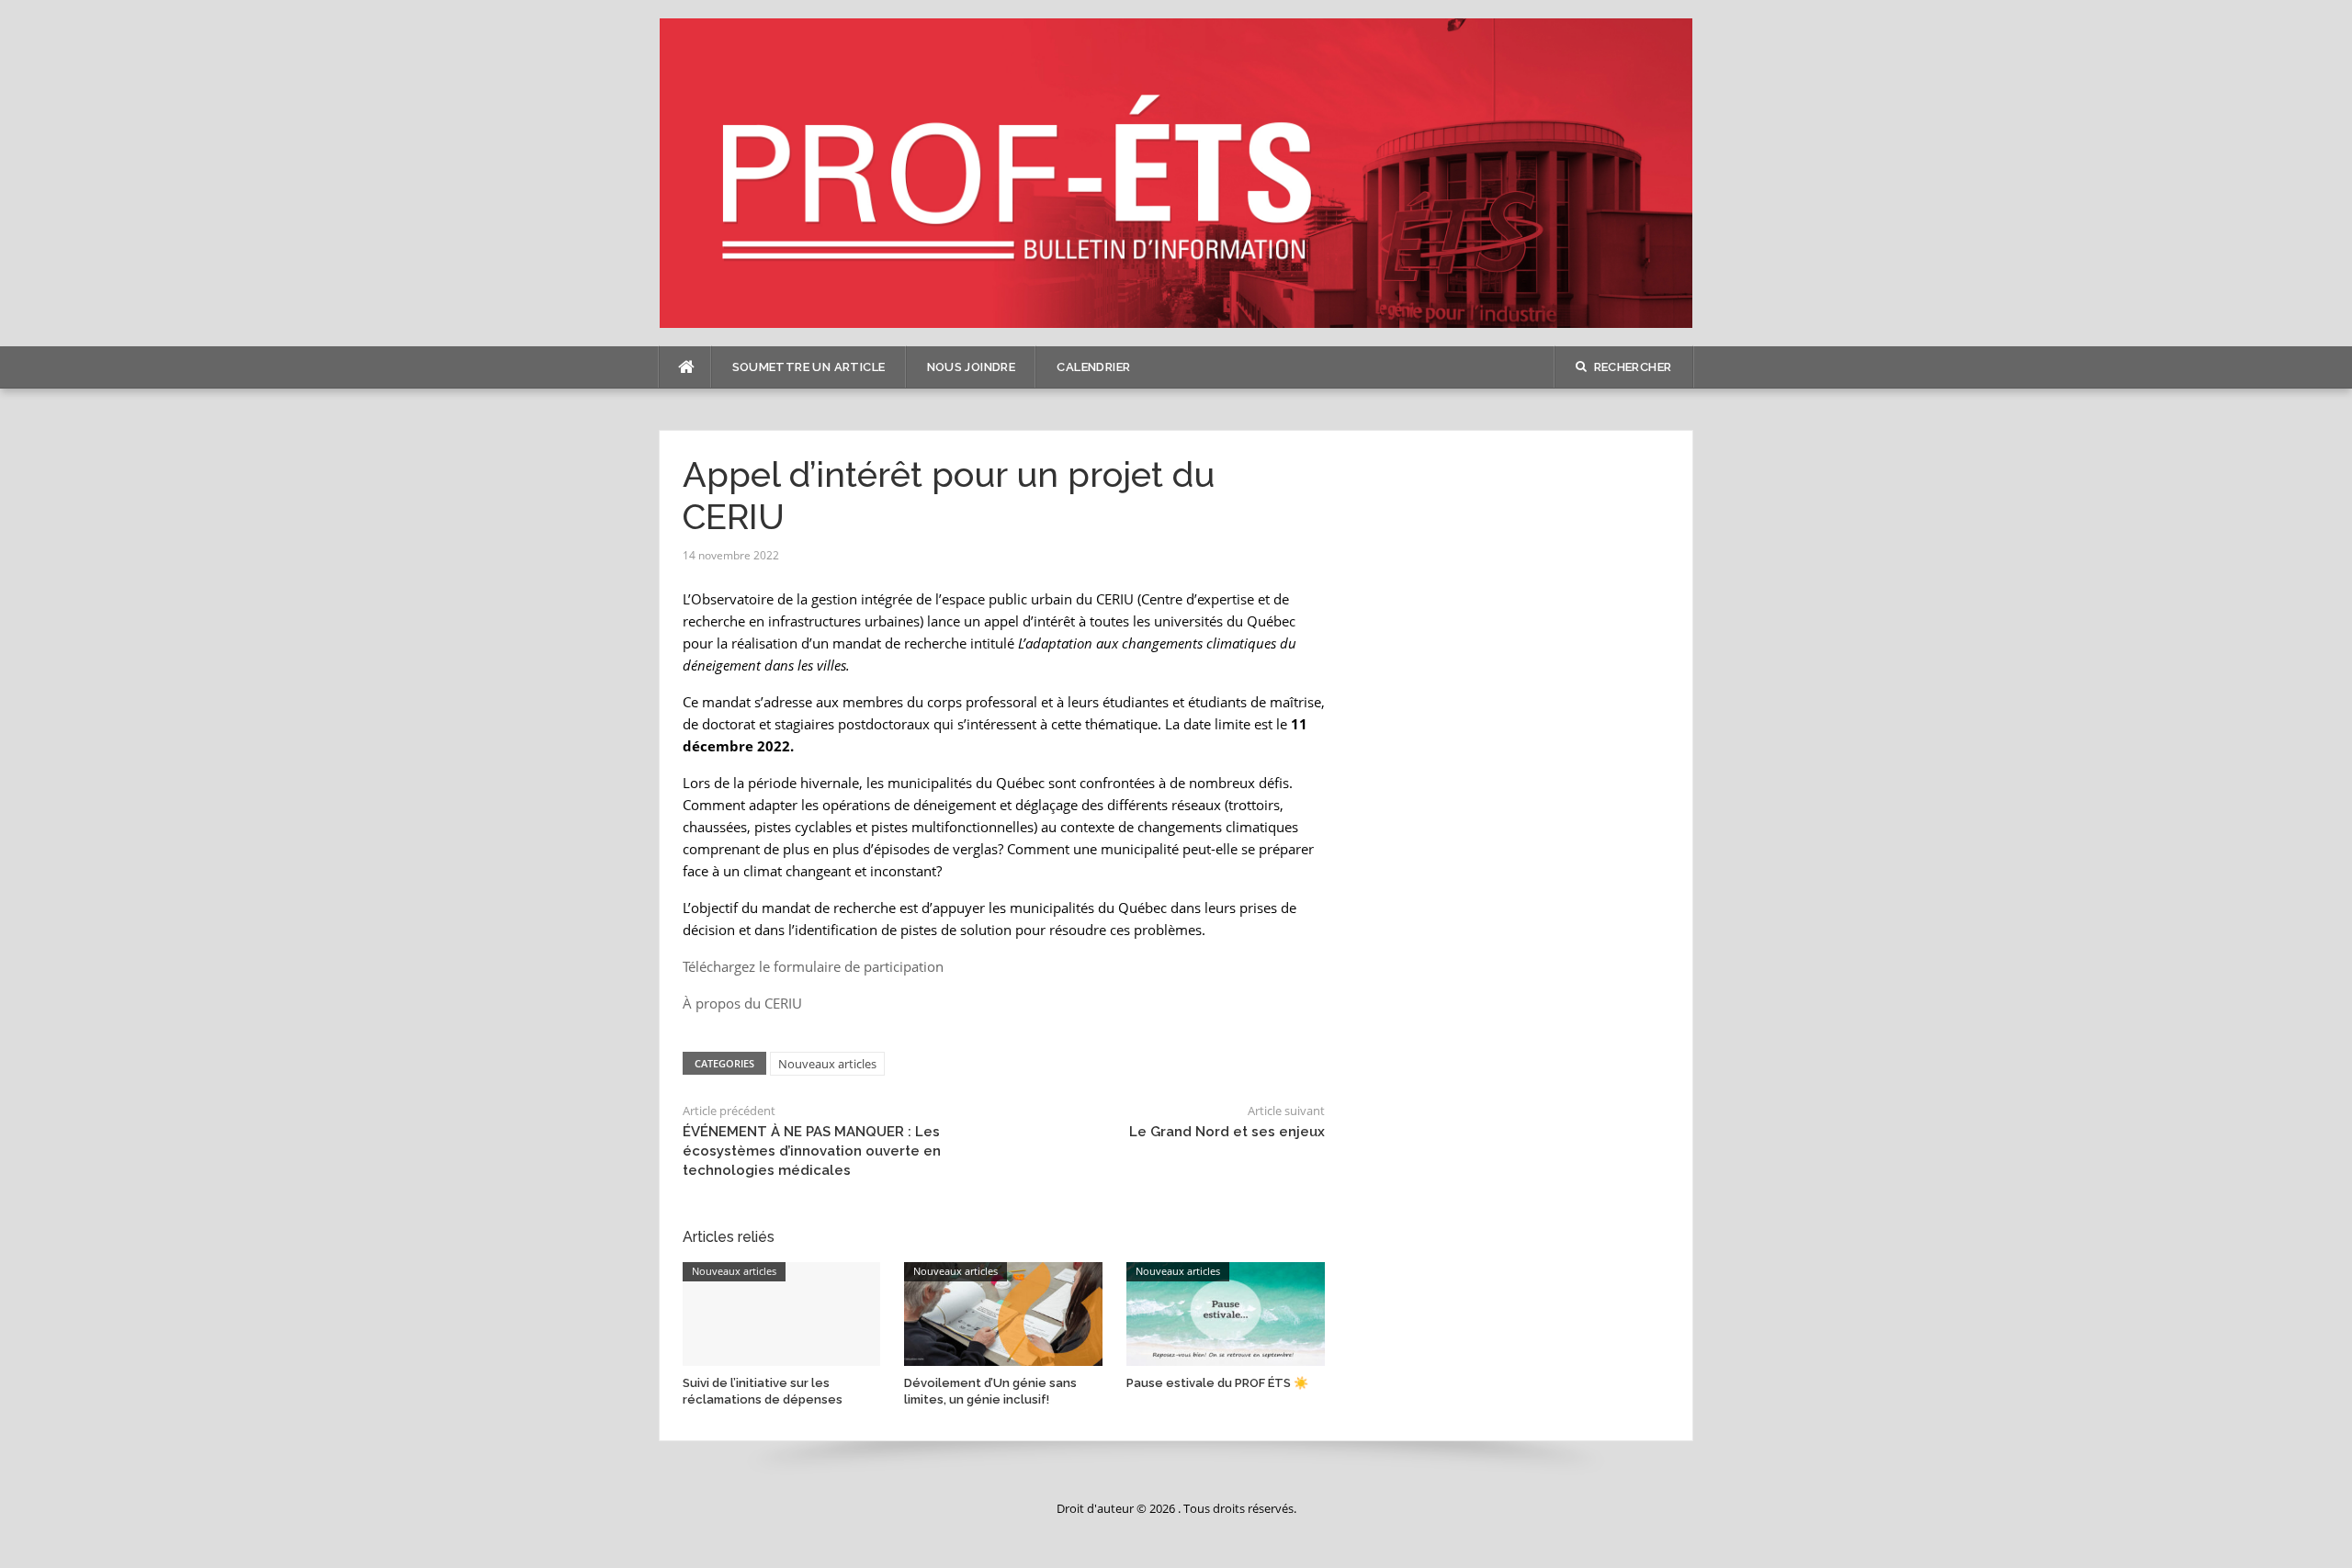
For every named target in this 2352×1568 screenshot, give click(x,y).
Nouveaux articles (827, 1064)
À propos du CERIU (742, 1003)
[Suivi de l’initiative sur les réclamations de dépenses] (782, 1312)
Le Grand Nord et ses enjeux (1227, 1132)
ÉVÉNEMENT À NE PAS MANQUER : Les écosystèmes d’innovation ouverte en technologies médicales (812, 1151)
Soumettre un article (809, 367)
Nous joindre (972, 367)
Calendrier (1093, 367)
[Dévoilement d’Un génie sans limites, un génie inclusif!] (1003, 1312)
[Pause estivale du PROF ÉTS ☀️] (1226, 1312)
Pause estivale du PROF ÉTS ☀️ (1217, 1383)
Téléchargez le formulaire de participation (813, 966)
